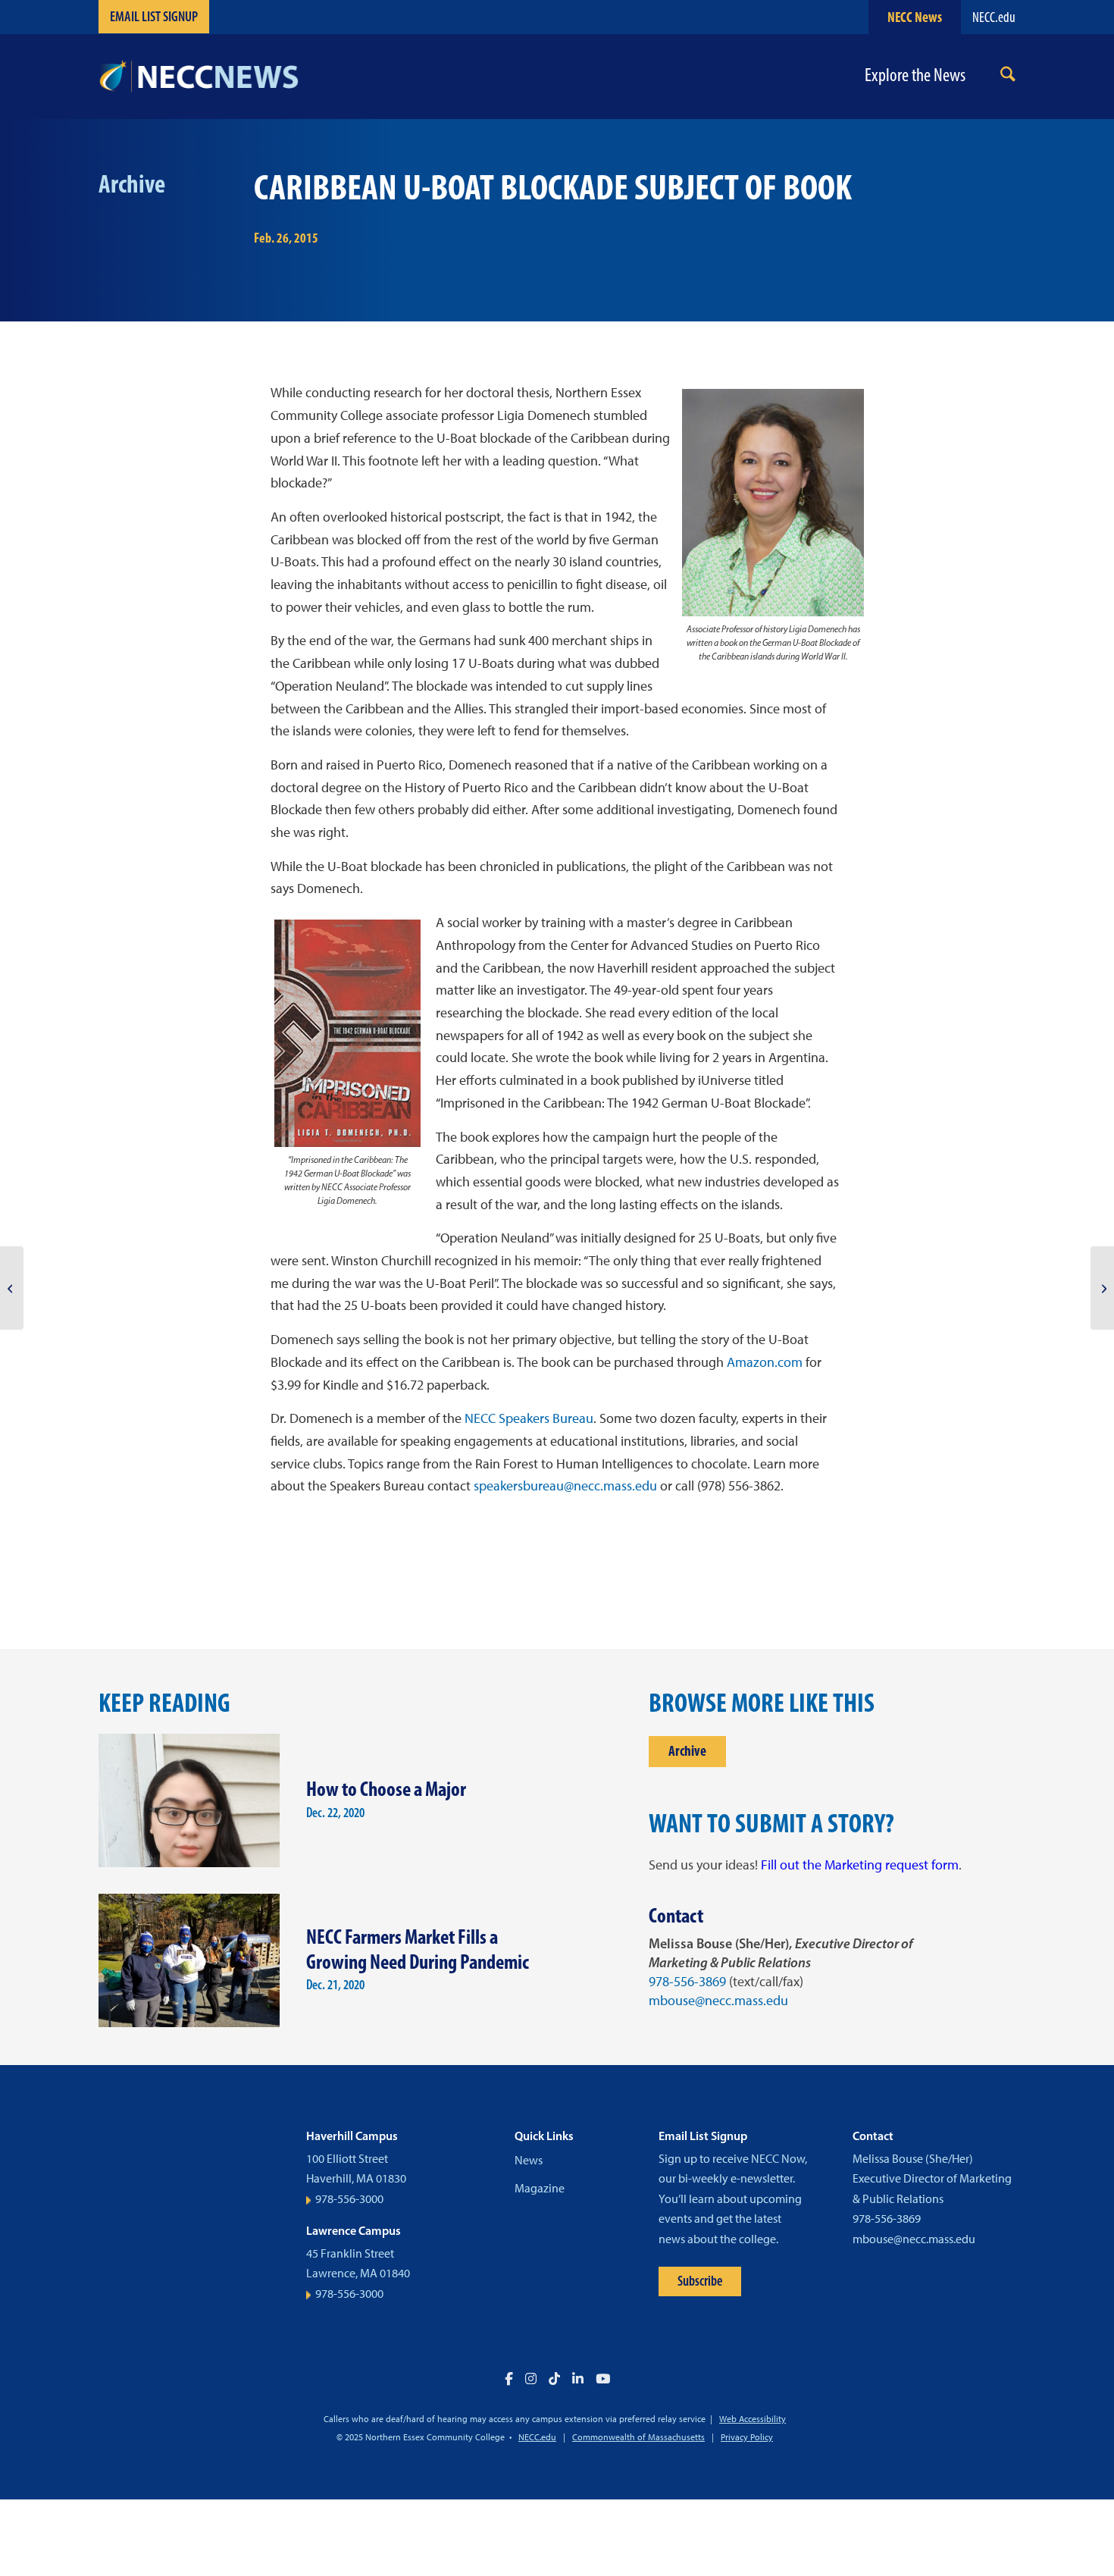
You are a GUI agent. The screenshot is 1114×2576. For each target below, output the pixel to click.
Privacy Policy (747, 2437)
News (529, 2160)
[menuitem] (1008, 77)
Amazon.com (765, 1362)
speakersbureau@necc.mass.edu (565, 1486)
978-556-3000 (349, 2199)
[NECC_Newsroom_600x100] (199, 77)
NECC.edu (994, 17)
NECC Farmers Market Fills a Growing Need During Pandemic (418, 1949)
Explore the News (915, 75)
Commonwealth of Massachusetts (638, 2437)
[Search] (1008, 77)
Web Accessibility (753, 2419)
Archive (687, 1751)
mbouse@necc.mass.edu (718, 2001)
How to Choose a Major (386, 1789)
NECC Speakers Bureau (529, 1418)
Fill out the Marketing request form (860, 1865)
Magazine (540, 2188)
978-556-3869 (687, 1982)
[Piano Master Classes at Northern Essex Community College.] (12, 1288)
